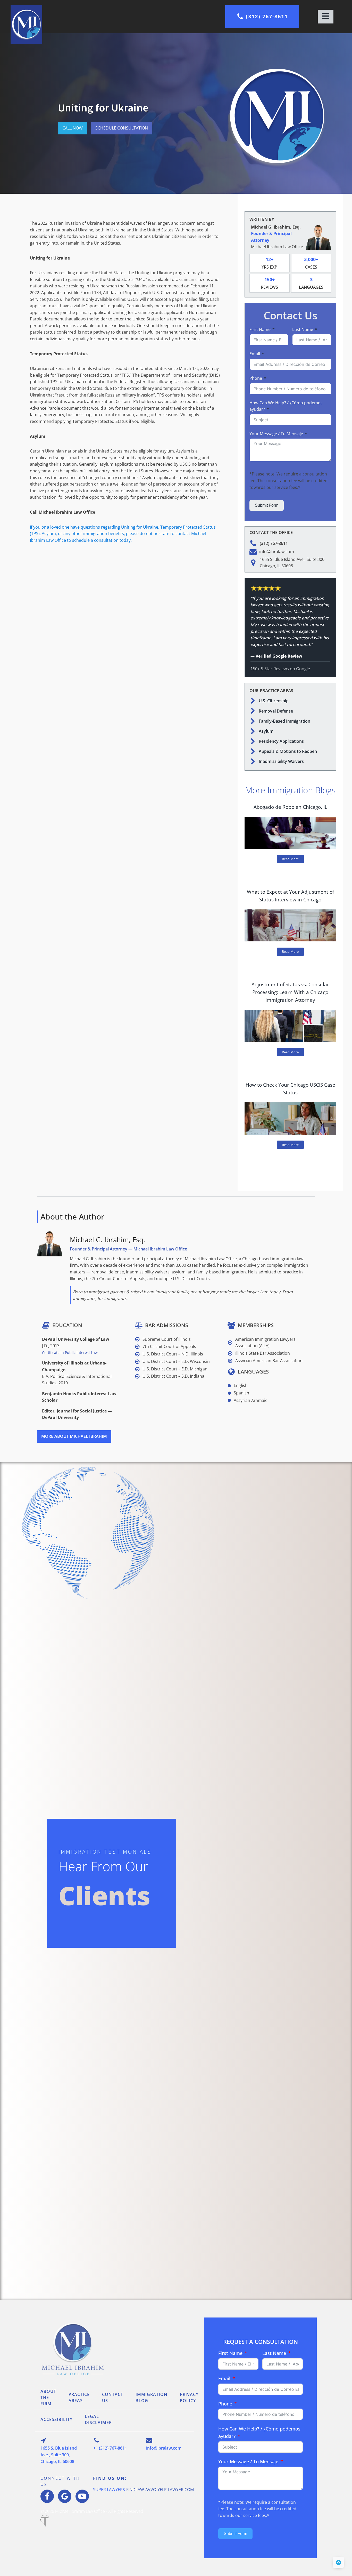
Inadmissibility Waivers (281, 761)
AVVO (151, 2490)
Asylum (266, 731)
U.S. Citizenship (274, 701)
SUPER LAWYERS (109, 2490)
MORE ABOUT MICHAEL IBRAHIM (74, 1436)
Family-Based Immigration (284, 721)
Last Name (303, 329)
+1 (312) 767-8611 (110, 2448)
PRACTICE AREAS (79, 2397)
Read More (290, 859)
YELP (162, 2490)
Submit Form (267, 505)
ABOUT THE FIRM (48, 2397)
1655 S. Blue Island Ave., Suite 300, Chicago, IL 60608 (59, 2455)
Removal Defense (276, 711)
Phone (256, 378)
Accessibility (56, 2419)
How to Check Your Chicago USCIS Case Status (290, 1089)
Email (255, 354)
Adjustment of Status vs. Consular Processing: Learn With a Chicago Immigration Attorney (290, 992)
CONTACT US (113, 2397)
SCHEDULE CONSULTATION (122, 128)
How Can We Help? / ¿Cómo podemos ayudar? (286, 406)
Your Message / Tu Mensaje (276, 434)
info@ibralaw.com (164, 2448)
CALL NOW (73, 128)
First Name (260, 329)
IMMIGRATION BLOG (152, 2397)
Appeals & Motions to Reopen (288, 751)
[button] (262, 17)
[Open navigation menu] (326, 17)
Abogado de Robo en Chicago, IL (290, 807)
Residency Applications (281, 741)
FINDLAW (135, 2490)
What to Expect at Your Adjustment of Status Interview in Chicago (290, 896)
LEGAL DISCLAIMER (98, 2419)
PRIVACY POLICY (189, 2397)
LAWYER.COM (181, 2490)
